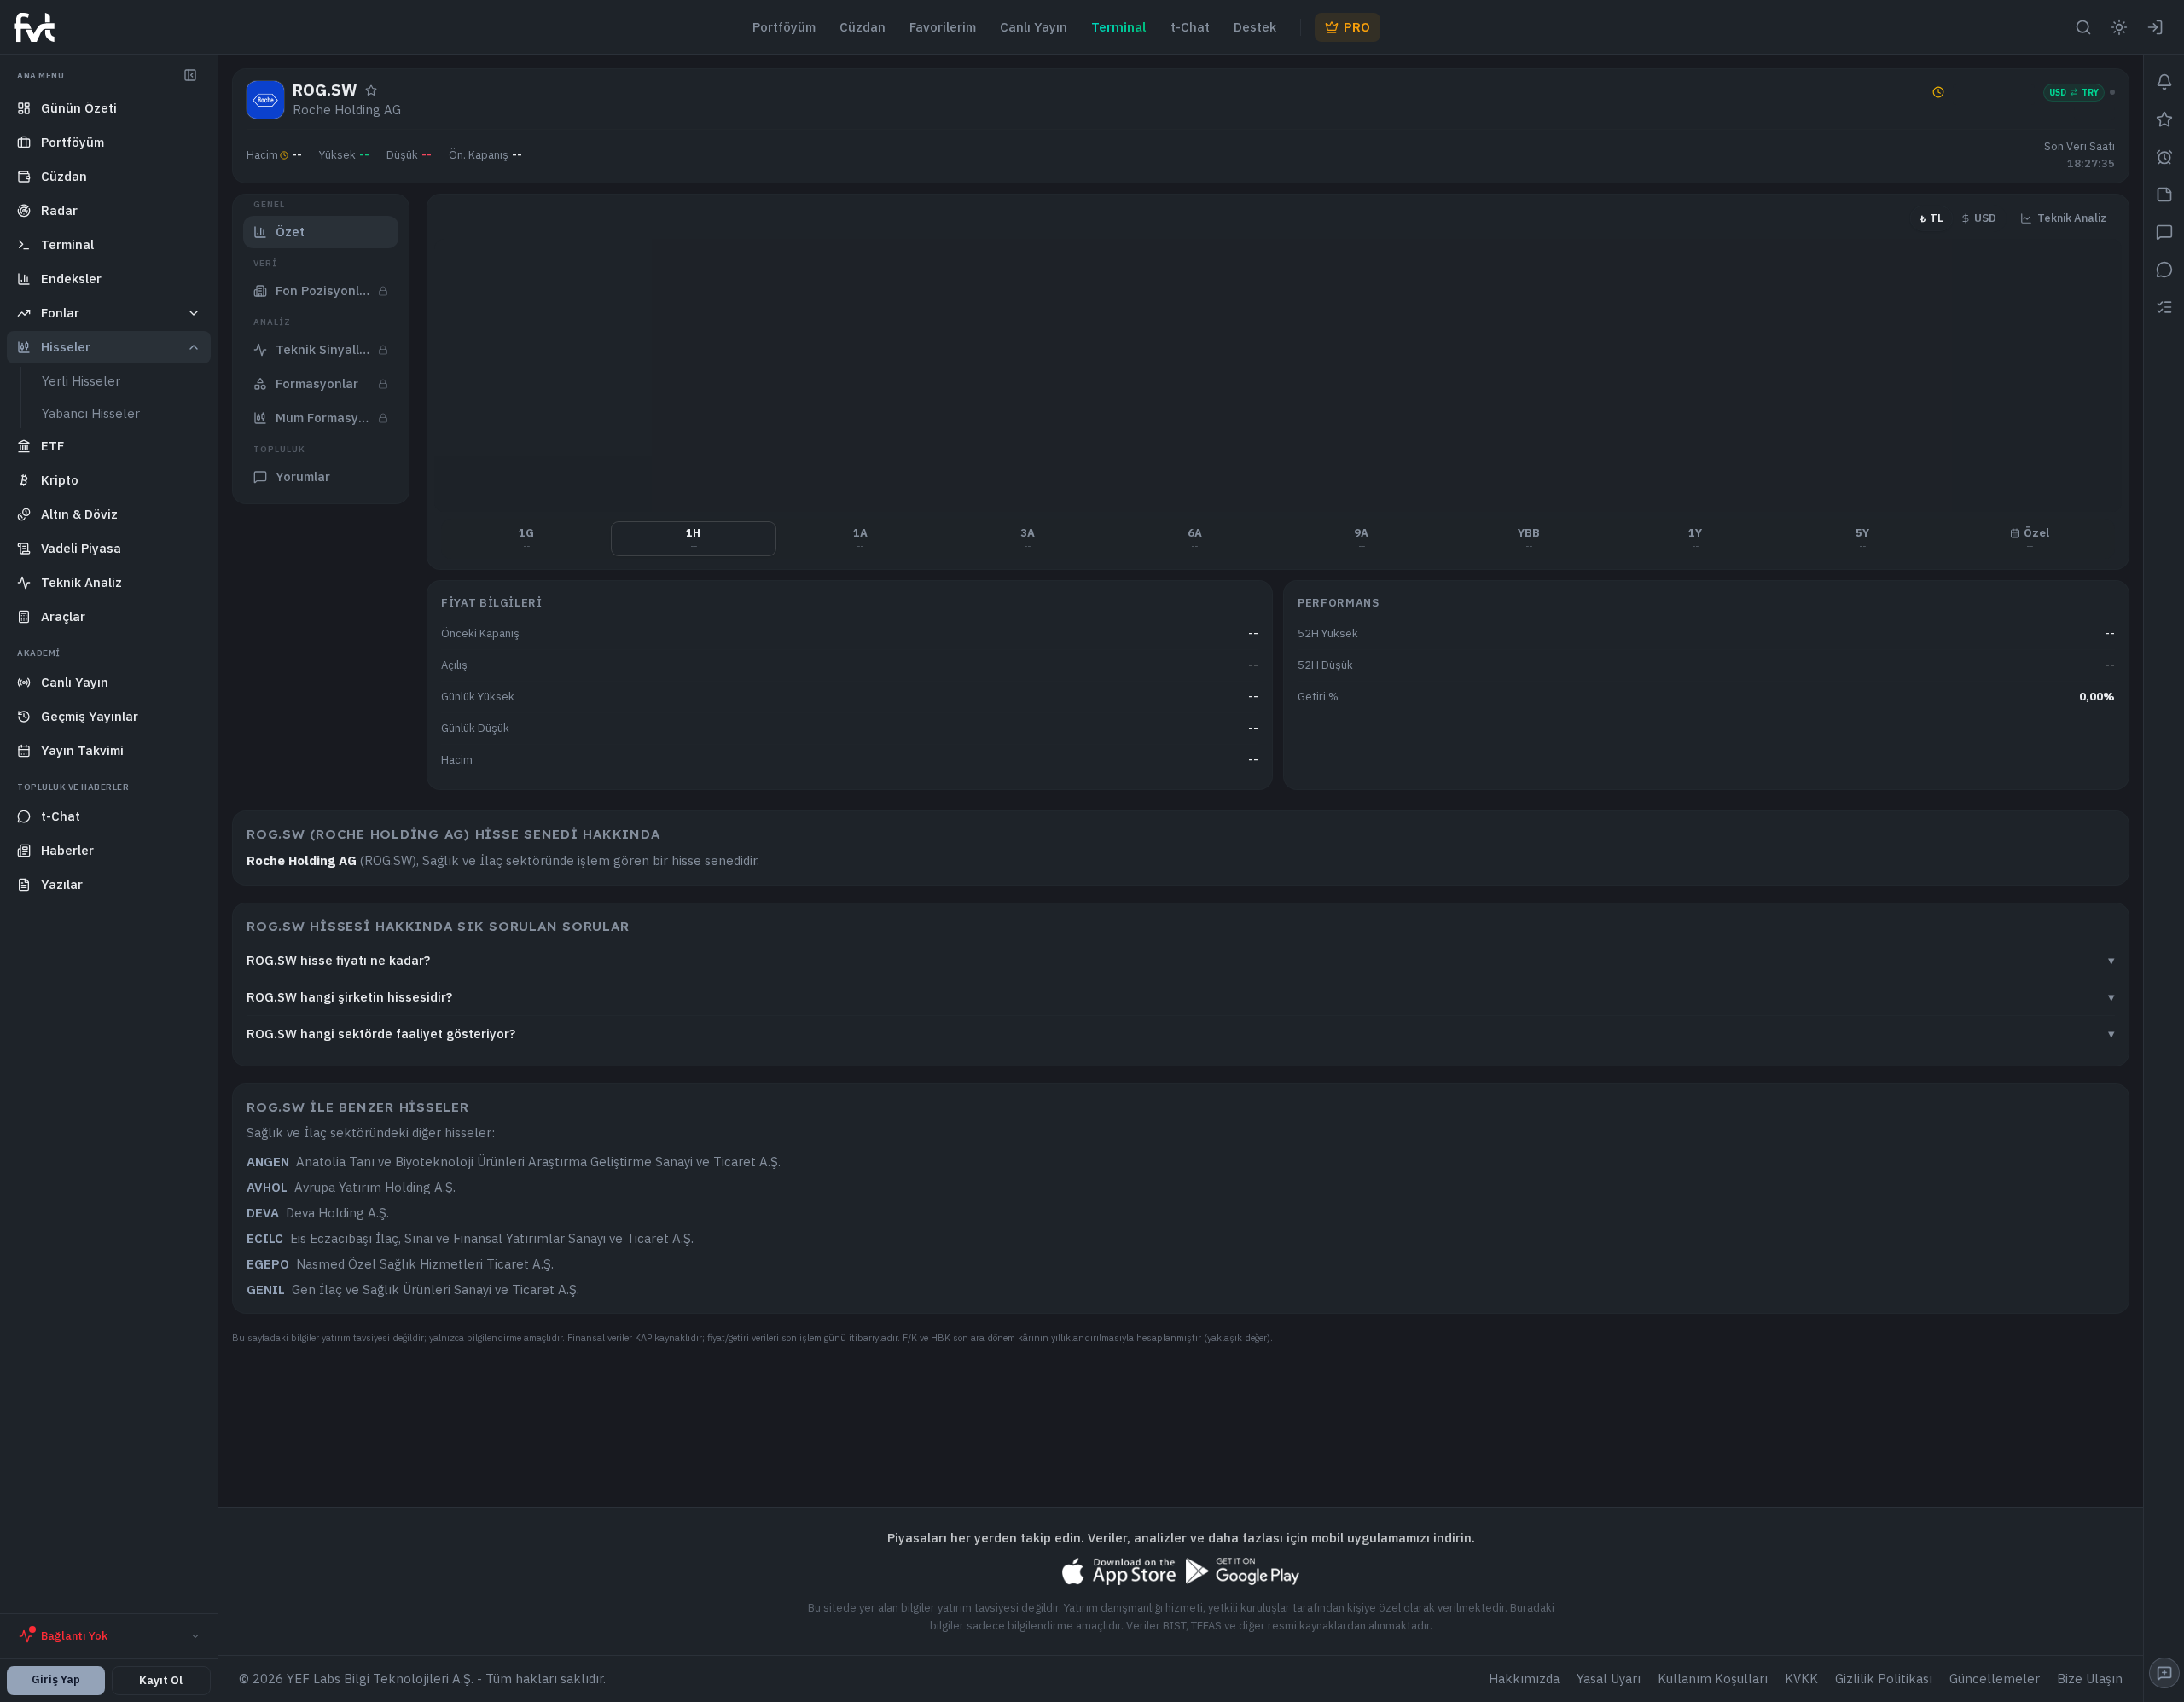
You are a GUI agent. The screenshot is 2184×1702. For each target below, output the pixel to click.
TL (1931, 218)
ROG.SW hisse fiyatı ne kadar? (1181, 960)
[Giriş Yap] (2155, 27)
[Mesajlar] (2164, 270)
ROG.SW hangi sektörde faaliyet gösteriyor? (1181, 1034)
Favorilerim (943, 27)
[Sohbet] (2164, 232)
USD (1985, 218)
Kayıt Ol (161, 1680)
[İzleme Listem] (2164, 307)
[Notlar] (2164, 195)
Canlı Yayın (1034, 27)
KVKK (1801, 1679)
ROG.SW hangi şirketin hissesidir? (1181, 997)
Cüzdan (863, 27)
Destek (1255, 27)
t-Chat (1190, 27)
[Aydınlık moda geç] (2119, 27)
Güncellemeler (1995, 1679)
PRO (1357, 27)
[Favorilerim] (2164, 119)
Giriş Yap (56, 1679)
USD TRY (2074, 93)
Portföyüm (784, 27)
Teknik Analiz (2072, 218)
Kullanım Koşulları (1713, 1679)
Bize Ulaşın (2090, 1679)
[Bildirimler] (2164, 82)
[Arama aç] (2083, 27)
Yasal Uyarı (1609, 1679)
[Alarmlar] (2164, 157)
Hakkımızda (1524, 1679)
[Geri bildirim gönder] (2164, 1673)
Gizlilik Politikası (1884, 1679)
